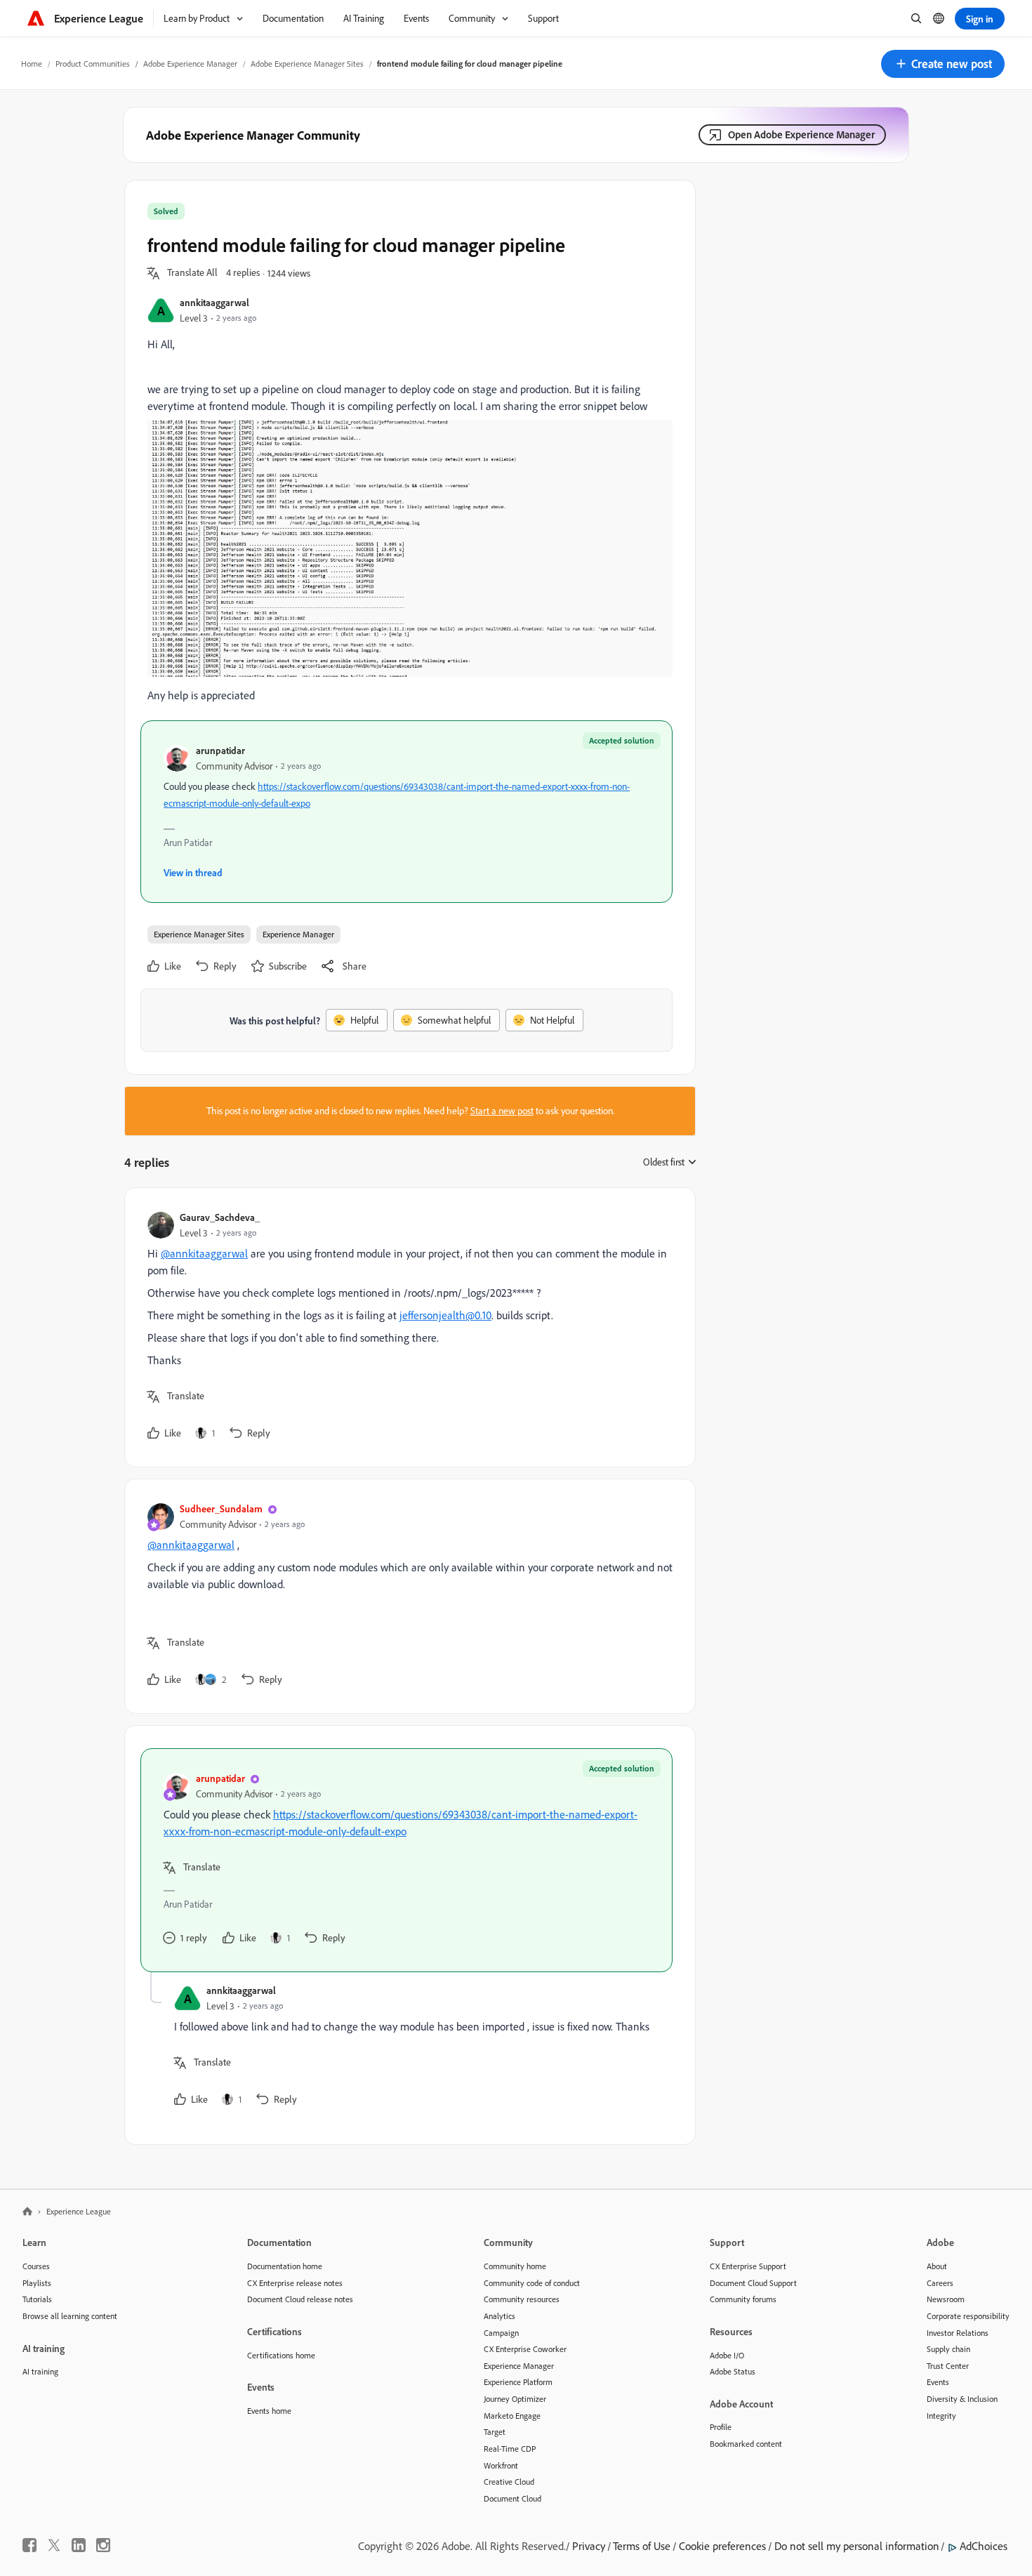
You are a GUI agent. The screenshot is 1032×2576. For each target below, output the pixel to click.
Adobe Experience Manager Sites (307, 64)
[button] (943, 64)
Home (32, 64)
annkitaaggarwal (214, 302)
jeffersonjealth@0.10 (445, 1315)
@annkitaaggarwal (204, 1253)
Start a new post (502, 1111)
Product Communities (93, 64)
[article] (406, 1327)
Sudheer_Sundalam (221, 1508)
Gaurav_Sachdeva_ (220, 1217)
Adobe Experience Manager (190, 64)
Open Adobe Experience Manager (801, 134)
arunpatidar (220, 750)
